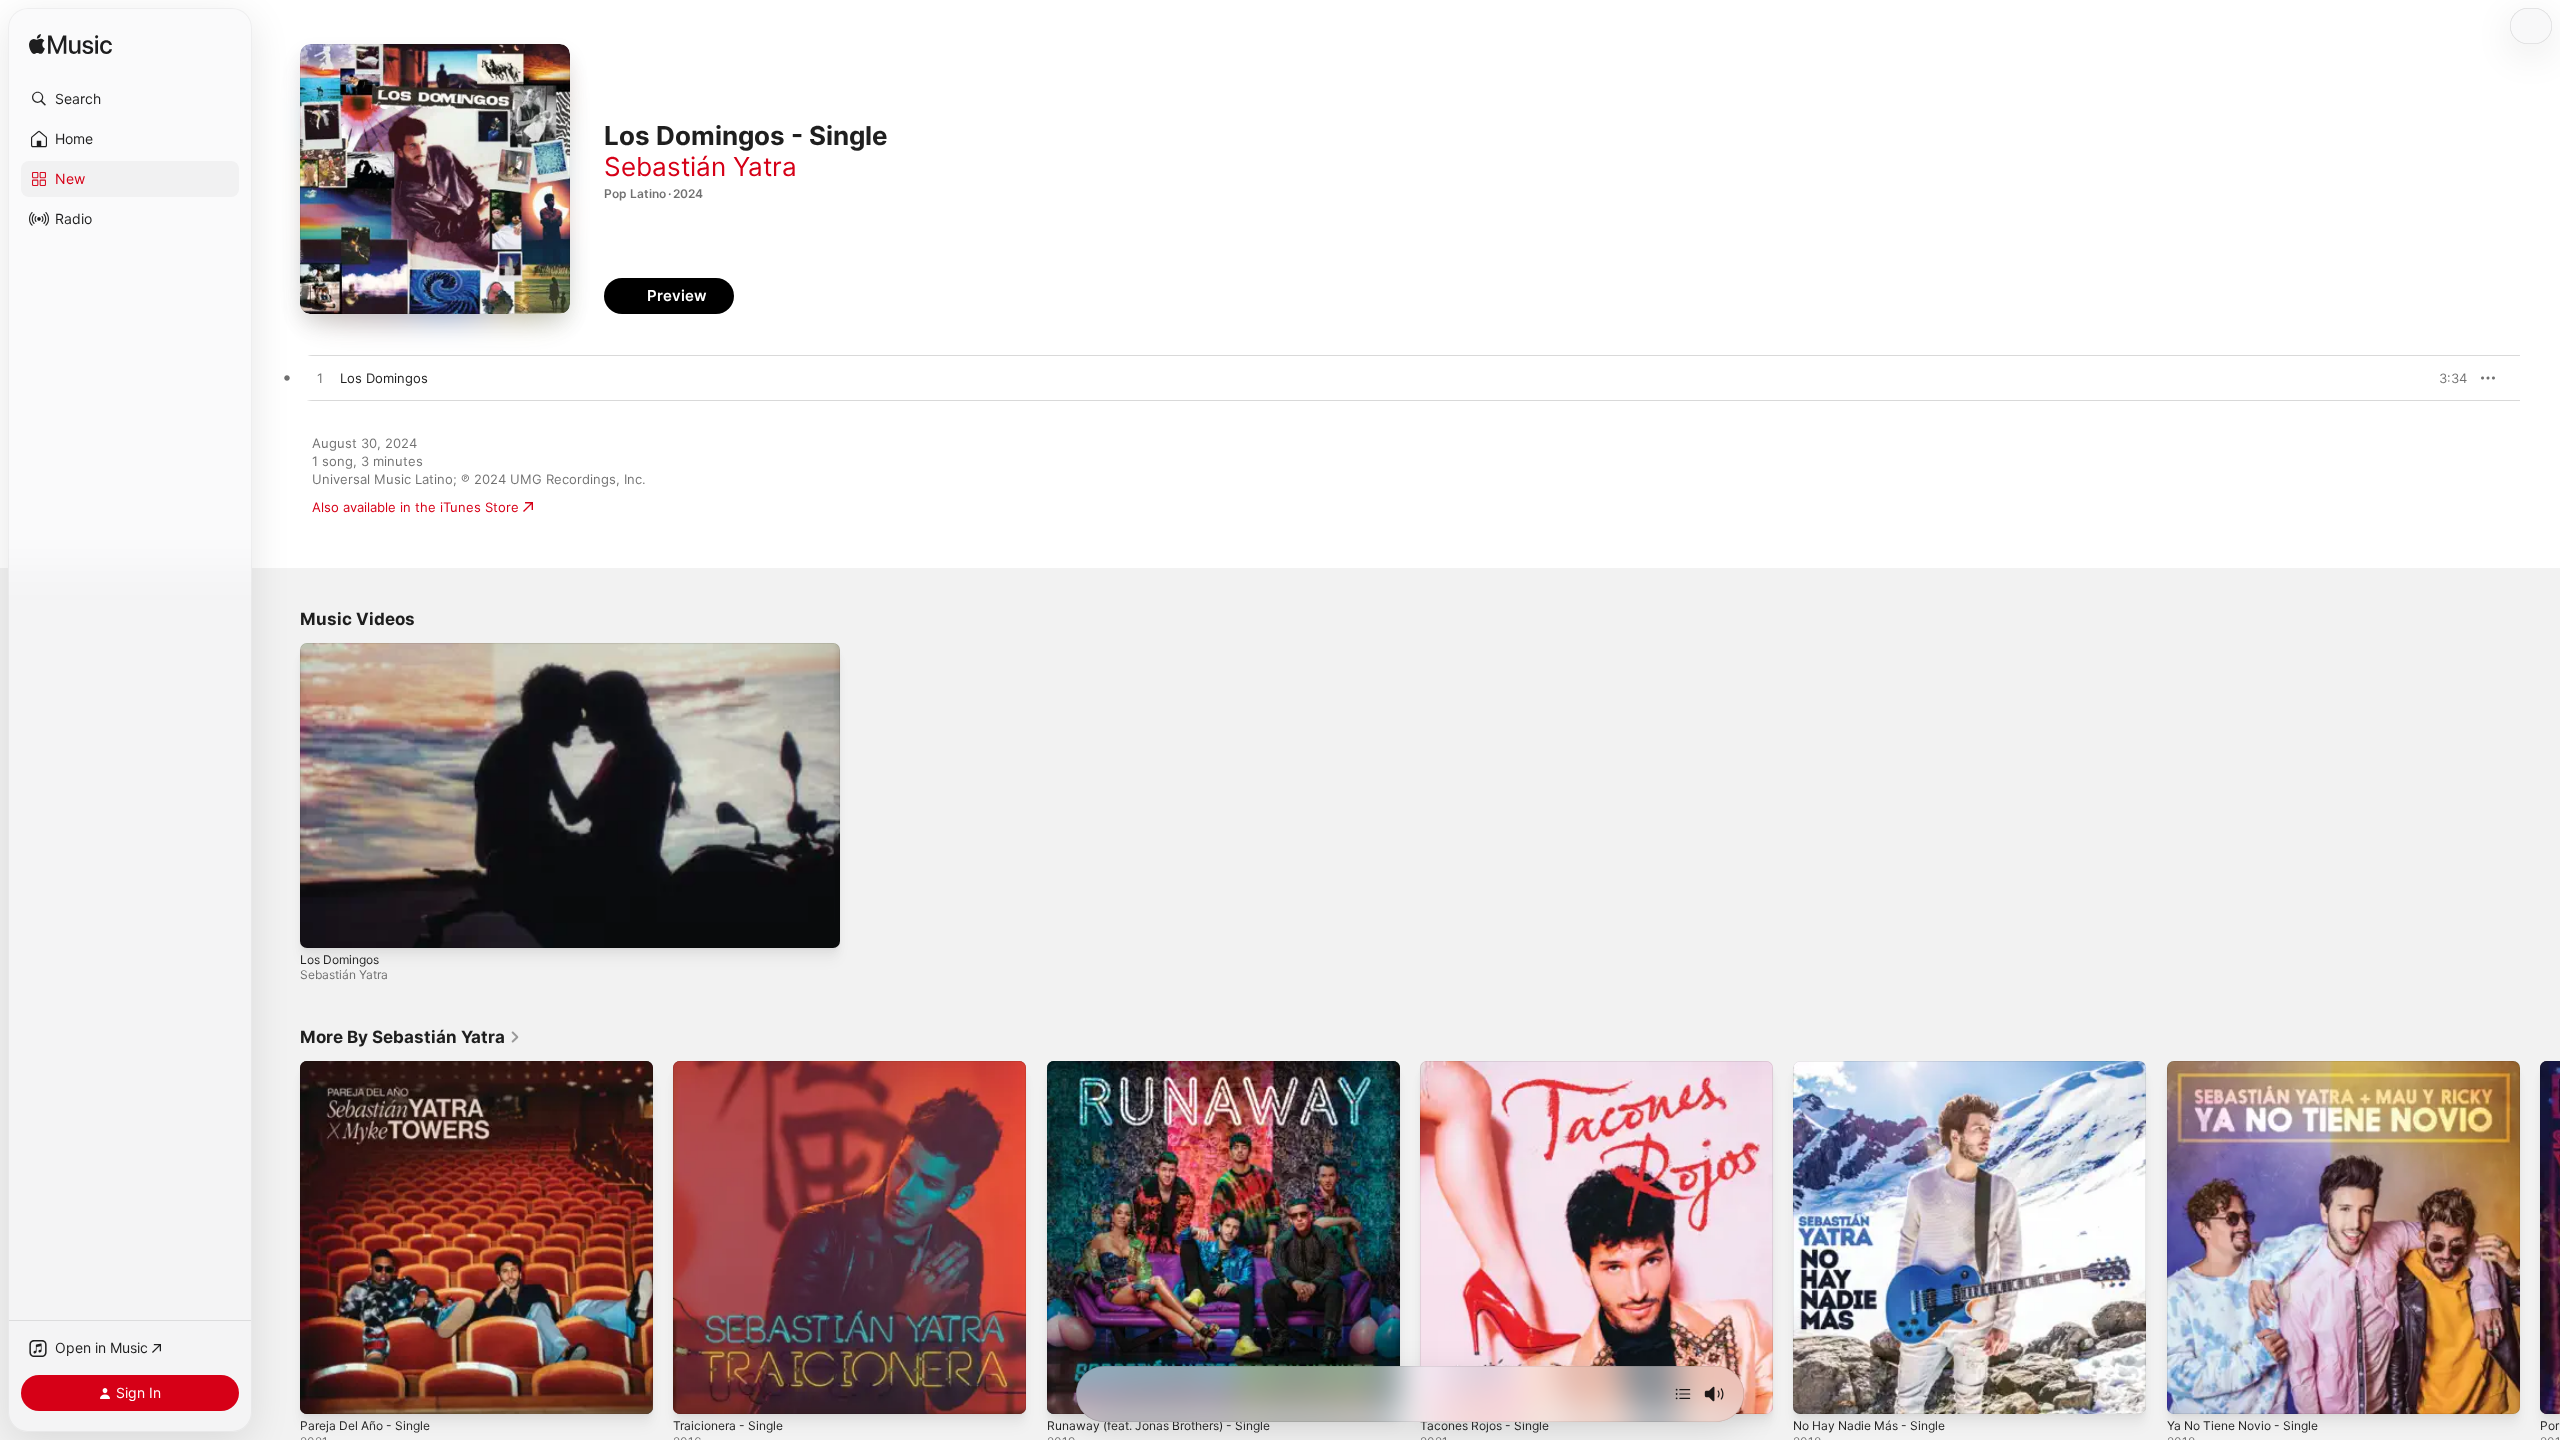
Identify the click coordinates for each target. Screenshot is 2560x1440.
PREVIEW (2445, 378)
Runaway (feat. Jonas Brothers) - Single (1172, 1069)
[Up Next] (1683, 1394)
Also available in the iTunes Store (415, 507)
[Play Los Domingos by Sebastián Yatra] (320, 379)
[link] (410, 1037)
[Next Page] (2540, 1238)
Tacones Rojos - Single (1491, 1069)
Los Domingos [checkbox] (384, 378)
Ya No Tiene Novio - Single (2251, 1069)
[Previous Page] (280, 1238)
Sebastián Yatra (700, 166)
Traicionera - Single (733, 1069)
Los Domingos (339, 959)
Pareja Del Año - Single (371, 1069)
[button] (130, 99)
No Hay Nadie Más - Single (1877, 1069)
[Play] (325, 923)
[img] (70, 45)
